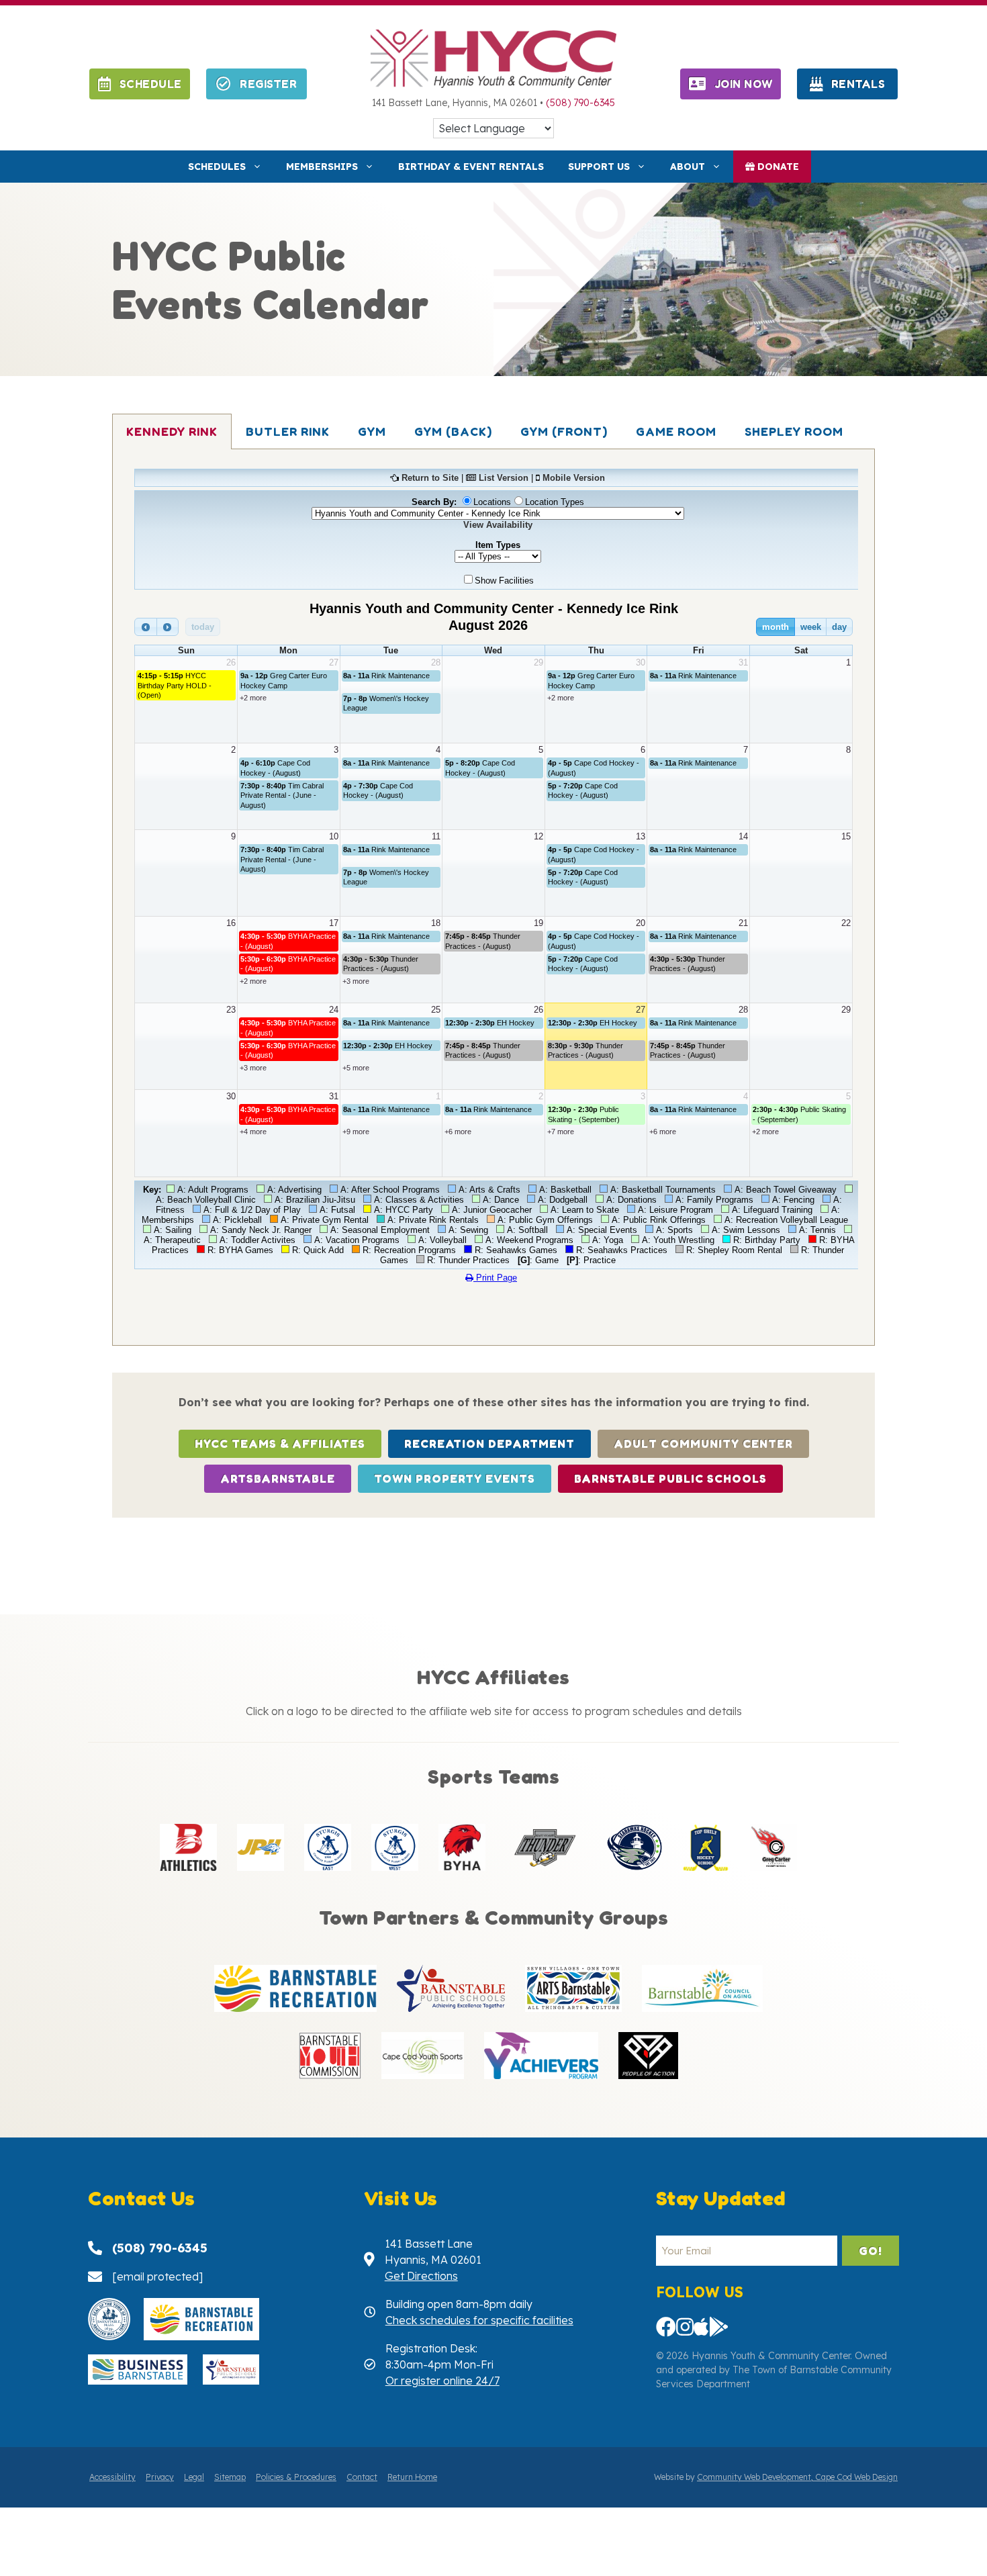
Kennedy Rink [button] (172, 431)
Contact (362, 2477)
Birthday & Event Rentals (471, 167)
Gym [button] (372, 431)
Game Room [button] (676, 431)
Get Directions (421, 2276)
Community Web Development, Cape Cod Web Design (797, 2477)
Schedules (217, 167)
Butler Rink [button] (288, 431)
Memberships (322, 167)
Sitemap (230, 2477)
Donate (777, 167)
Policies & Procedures (296, 2477)
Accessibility (112, 2477)
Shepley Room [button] (794, 431)
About (688, 167)
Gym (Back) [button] (453, 431)
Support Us (599, 167)
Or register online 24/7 (442, 2381)
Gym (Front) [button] (564, 431)
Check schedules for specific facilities (479, 2320)
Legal (194, 2477)
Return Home (412, 2477)
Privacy (160, 2477)
